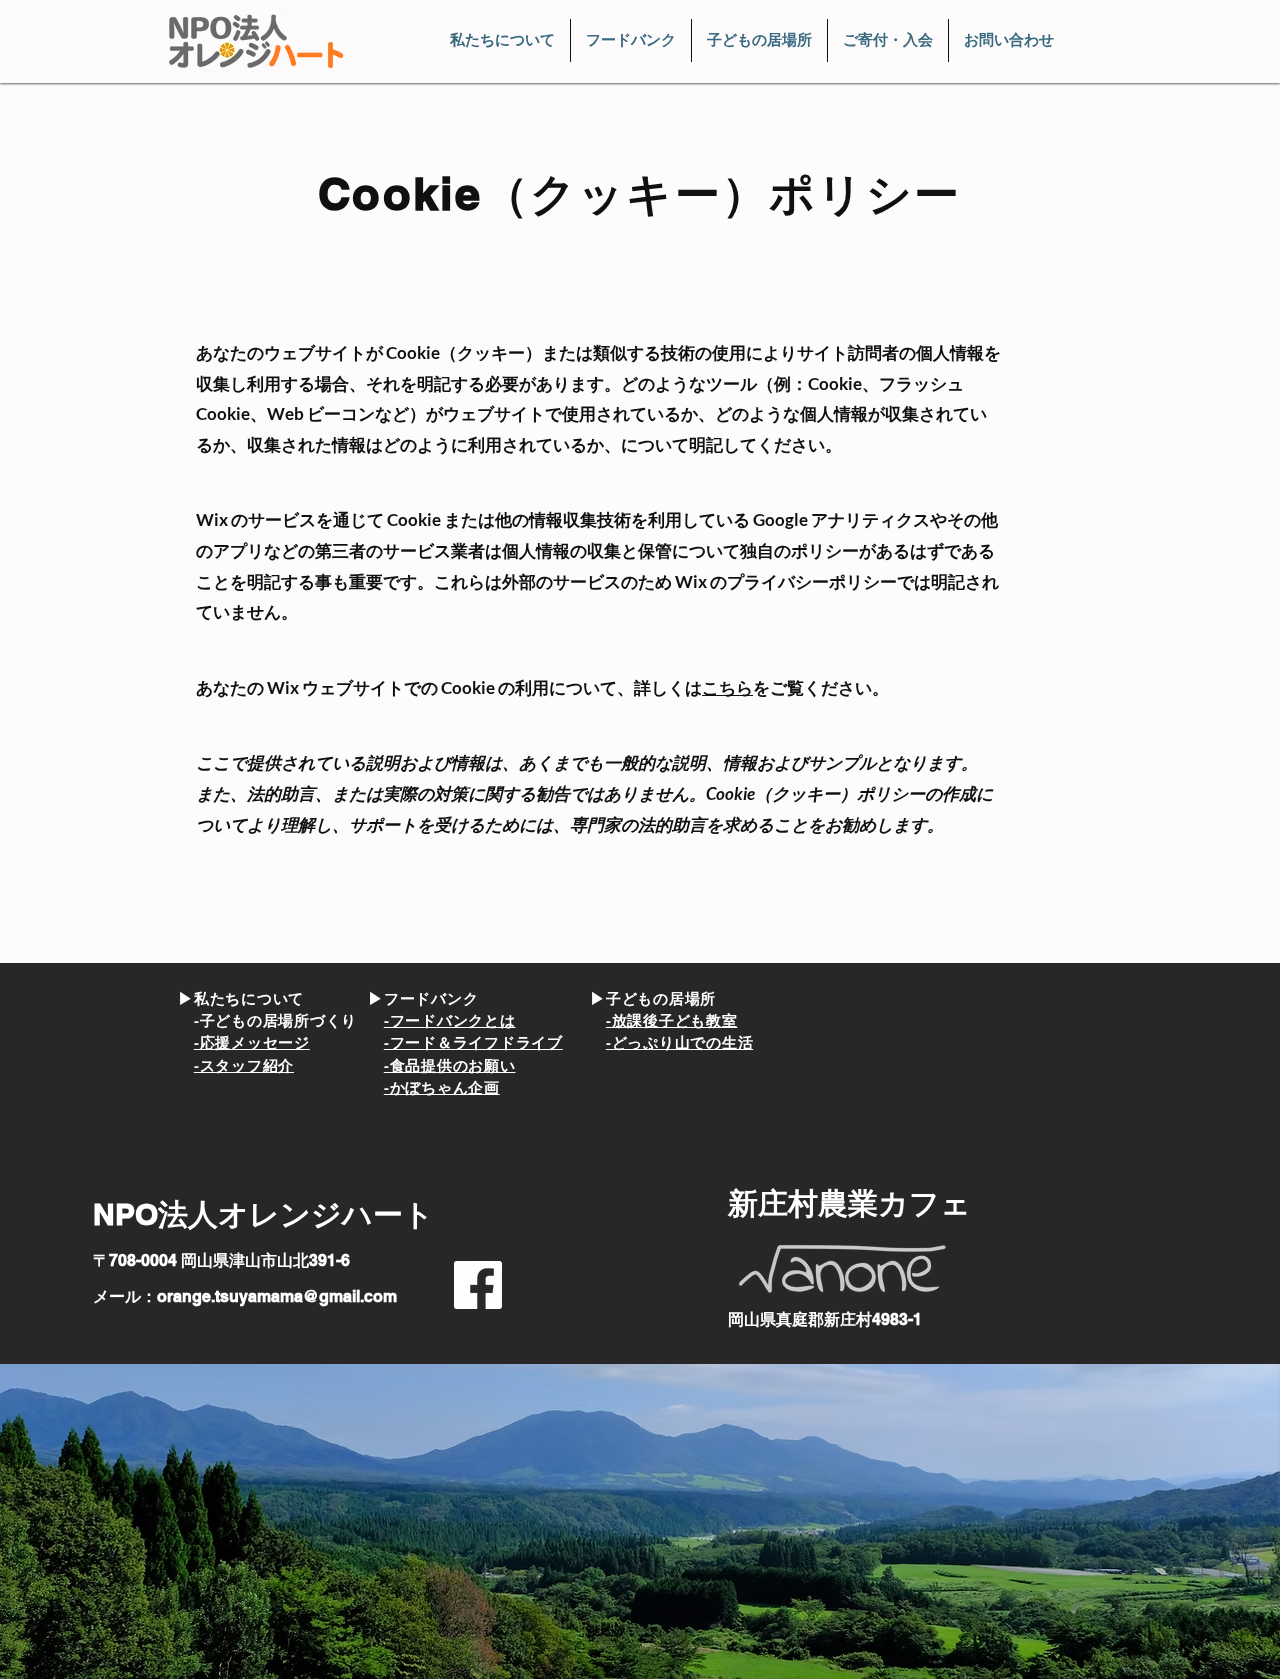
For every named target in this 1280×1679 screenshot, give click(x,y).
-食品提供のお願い (450, 1065)
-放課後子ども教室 (672, 1020)
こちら (727, 687)
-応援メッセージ (252, 1042)
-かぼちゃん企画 (442, 1087)
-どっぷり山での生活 (680, 1042)
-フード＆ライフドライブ (473, 1042)
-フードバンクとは (450, 1020)
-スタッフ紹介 (244, 1065)
